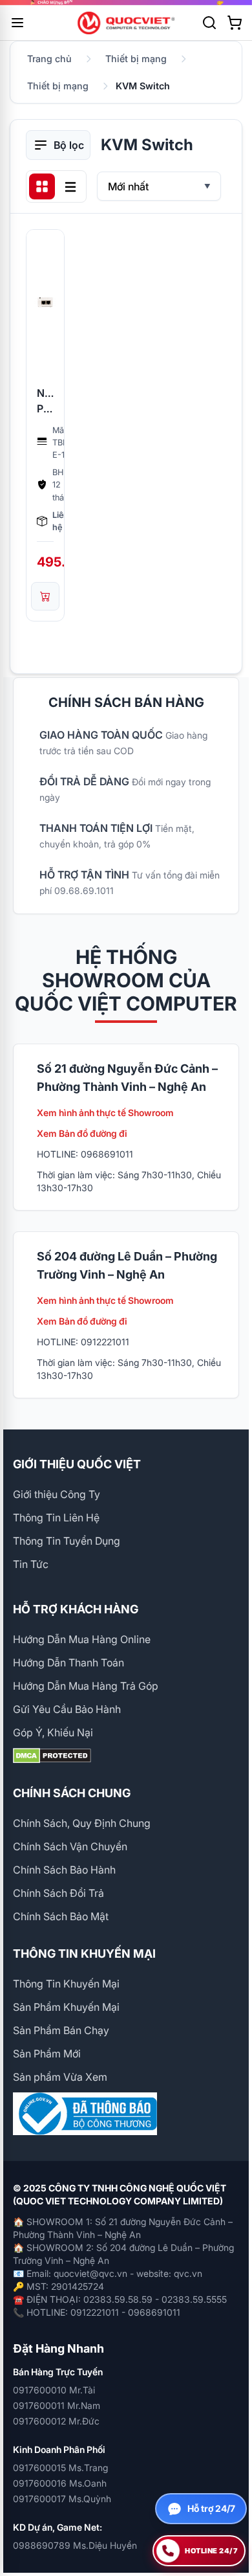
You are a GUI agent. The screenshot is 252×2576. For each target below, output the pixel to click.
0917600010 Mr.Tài (54, 2390)
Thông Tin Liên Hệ (56, 1518)
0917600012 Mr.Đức (56, 2421)
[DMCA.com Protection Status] (126, 1756)
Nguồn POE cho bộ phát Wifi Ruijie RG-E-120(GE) (45, 401)
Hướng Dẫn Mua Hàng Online (82, 1639)
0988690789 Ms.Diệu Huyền (75, 2545)
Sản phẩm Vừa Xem (60, 2077)
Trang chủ (49, 59)
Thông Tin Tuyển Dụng (67, 1541)
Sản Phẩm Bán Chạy (61, 2030)
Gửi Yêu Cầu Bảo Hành (67, 1709)
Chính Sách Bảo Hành (64, 1870)
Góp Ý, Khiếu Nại (53, 1732)
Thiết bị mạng (136, 59)
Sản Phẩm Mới (47, 2054)
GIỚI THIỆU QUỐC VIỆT (77, 1464)
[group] (126, 3)
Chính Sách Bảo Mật (61, 1916)
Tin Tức (31, 1564)
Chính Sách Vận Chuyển (70, 1846)
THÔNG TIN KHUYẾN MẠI (84, 1954)
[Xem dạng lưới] (42, 186)
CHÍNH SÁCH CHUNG (72, 1793)
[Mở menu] (17, 23)
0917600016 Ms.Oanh (60, 2483)
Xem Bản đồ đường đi (82, 1133)
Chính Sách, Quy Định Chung (82, 1823)
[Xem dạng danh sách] (70, 186)
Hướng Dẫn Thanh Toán (68, 1663)
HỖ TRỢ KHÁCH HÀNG (76, 1609)
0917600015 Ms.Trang (60, 2468)
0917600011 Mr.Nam (57, 2405)
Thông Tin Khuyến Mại (66, 1984)
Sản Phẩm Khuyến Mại (66, 2007)
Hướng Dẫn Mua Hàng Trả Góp (86, 1686)
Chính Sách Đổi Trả (58, 1893)
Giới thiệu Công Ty (57, 1494)
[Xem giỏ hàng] (235, 23)
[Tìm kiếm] (209, 23)
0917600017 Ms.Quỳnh (62, 2499)
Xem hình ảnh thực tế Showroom (105, 1113)
